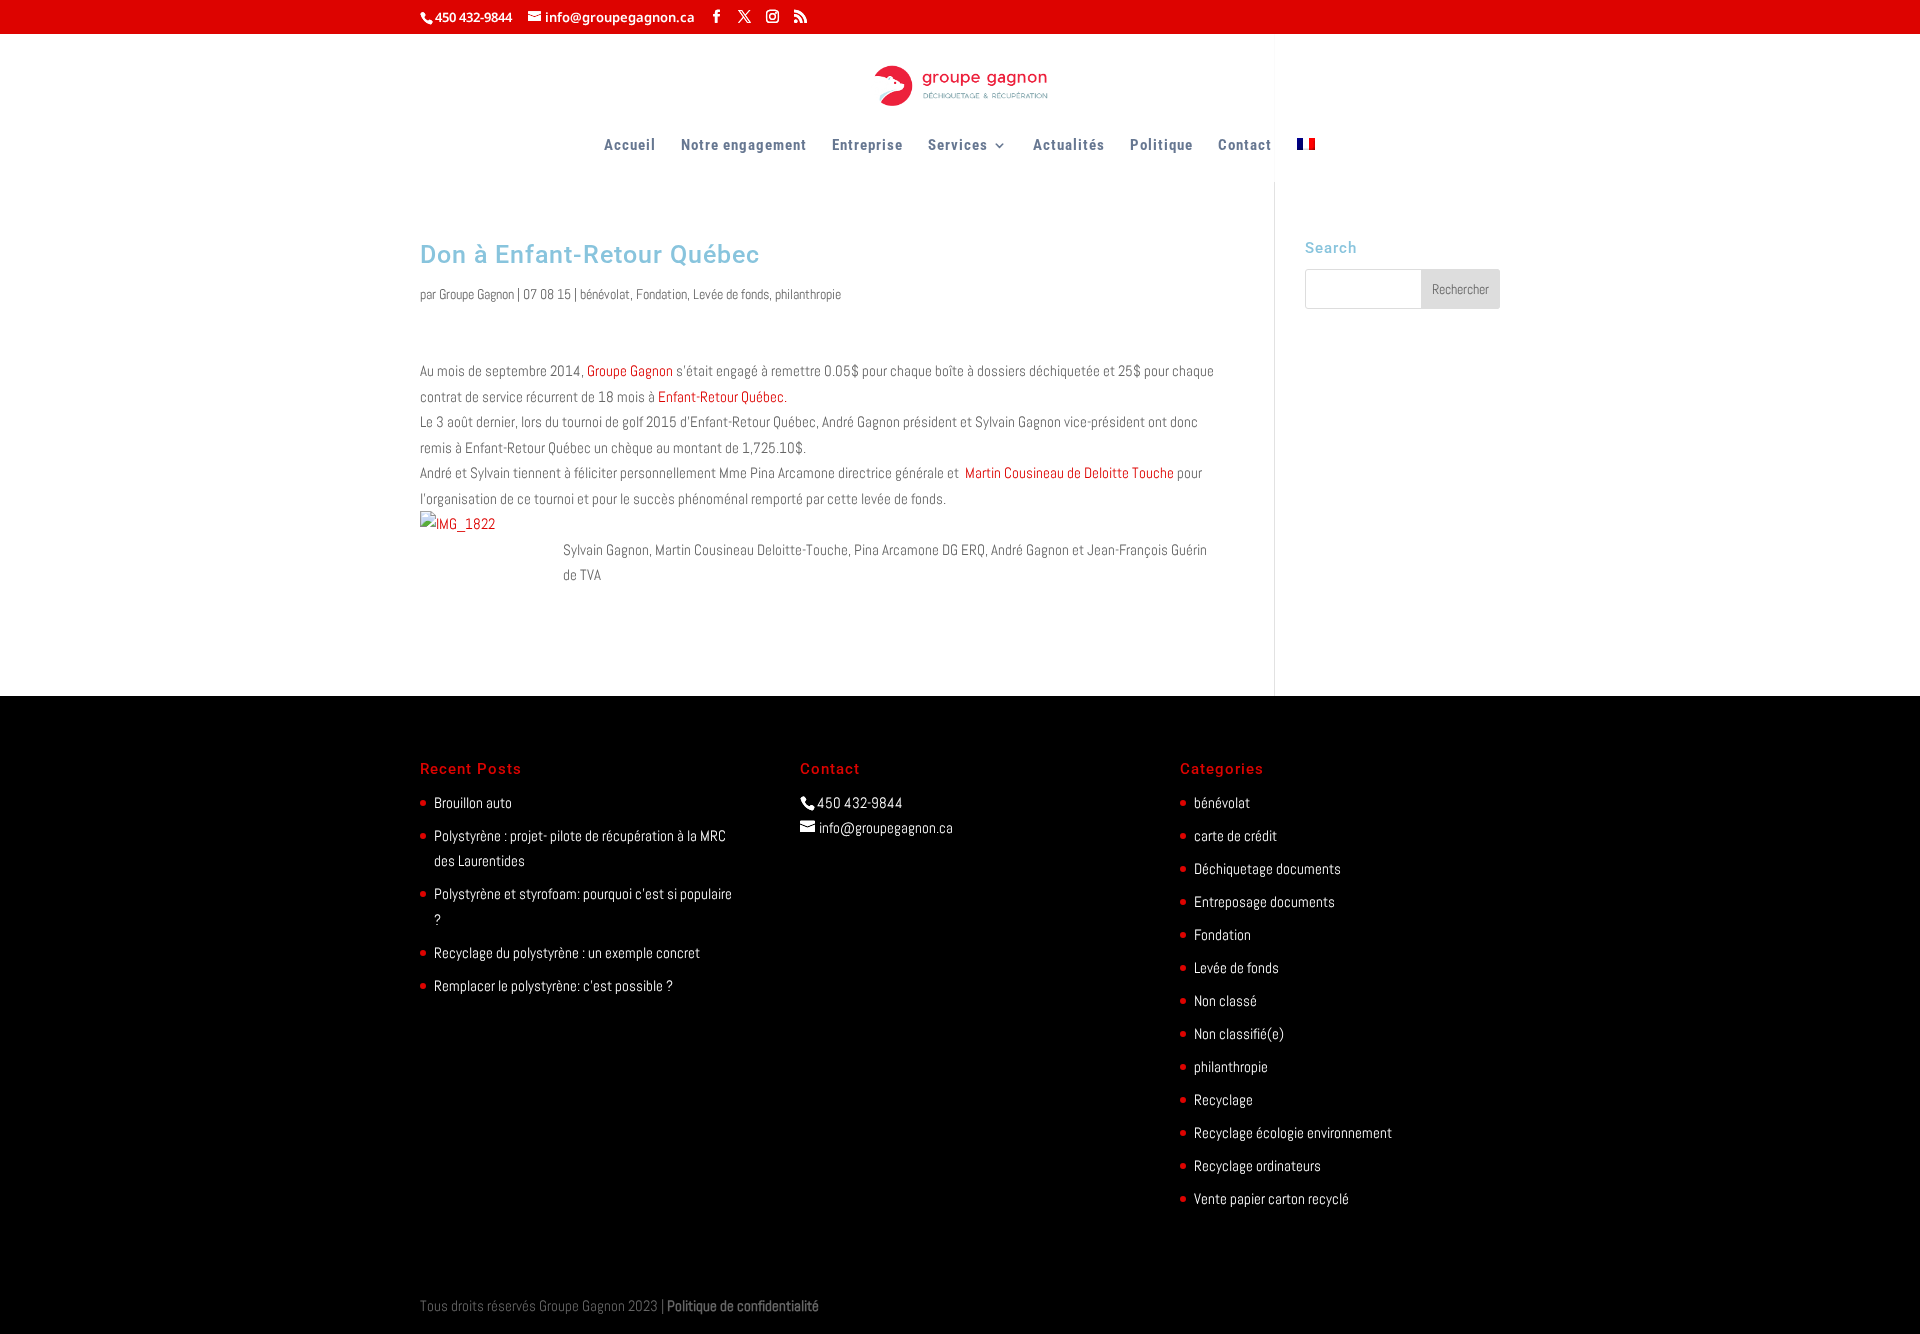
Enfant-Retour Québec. (721, 396)
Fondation (661, 294)
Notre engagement (744, 146)
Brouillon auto (473, 802)
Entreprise (867, 146)
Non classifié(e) (1239, 1033)
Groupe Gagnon (476, 294)
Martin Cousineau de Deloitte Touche (1071, 472)
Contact (1245, 146)
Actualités (1069, 146)
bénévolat (605, 294)
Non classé (1225, 1000)
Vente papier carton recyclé (1271, 1198)
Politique (1161, 146)
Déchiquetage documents (1267, 868)
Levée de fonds (731, 294)
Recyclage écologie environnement (1293, 1132)
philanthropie (808, 294)
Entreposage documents (1264, 901)
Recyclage (1223, 1099)
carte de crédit (1235, 835)
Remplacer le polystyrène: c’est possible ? (553, 985)
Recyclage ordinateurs (1257, 1165)
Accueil (630, 146)
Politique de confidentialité (743, 1305)
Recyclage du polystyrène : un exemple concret (567, 952)
